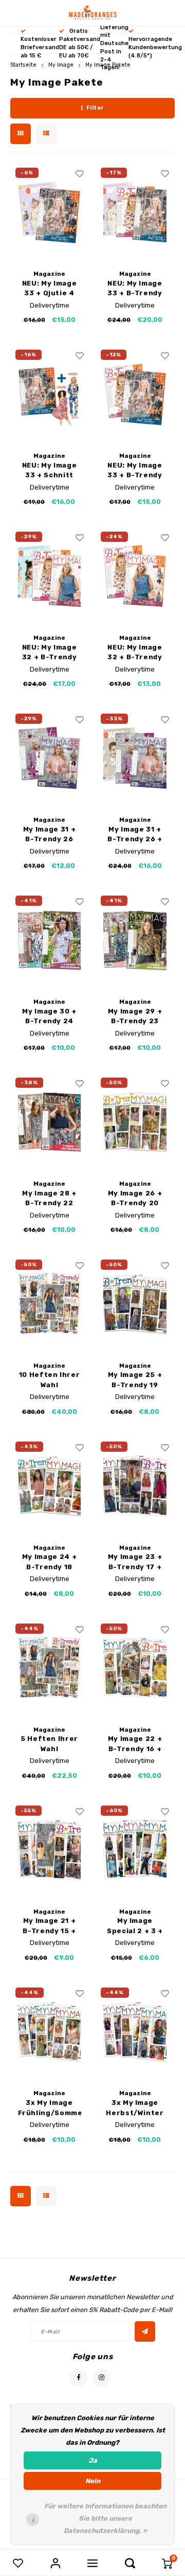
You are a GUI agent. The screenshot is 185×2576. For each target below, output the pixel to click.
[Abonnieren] (145, 2331)
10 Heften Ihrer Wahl (50, 1380)
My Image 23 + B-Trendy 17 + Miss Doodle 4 (135, 1562)
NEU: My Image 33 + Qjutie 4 (49, 288)
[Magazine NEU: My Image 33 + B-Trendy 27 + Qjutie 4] (135, 212)
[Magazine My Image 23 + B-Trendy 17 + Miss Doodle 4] (135, 1486)
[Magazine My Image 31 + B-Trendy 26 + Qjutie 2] (135, 758)
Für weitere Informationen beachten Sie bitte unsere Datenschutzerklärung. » (105, 2518)
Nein (93, 2481)
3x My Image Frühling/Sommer (50, 2108)
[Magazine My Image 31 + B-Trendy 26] (50, 758)
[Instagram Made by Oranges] (101, 2378)
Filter (95, 108)
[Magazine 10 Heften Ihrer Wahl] (50, 1304)
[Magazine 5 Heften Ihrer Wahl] (50, 1668)
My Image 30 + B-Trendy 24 (49, 1016)
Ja (93, 2460)
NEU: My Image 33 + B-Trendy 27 (135, 471)
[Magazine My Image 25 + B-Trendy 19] (135, 1304)
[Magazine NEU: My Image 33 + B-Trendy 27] (135, 394)
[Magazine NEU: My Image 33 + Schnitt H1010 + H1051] (50, 394)
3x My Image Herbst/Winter (135, 2108)
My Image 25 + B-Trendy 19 (135, 1380)
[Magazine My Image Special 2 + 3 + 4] (135, 1850)
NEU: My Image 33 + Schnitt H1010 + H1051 (49, 471)
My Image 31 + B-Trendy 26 (49, 834)
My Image (61, 65)
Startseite (23, 65)
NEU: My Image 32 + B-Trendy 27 (135, 653)
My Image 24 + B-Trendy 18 (49, 1562)
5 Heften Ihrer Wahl (49, 1744)
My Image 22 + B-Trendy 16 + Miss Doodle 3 (135, 1744)
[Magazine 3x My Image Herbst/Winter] (135, 2032)
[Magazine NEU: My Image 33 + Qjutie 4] (50, 212)
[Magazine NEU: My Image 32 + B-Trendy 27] (135, 576)
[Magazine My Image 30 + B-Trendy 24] (50, 940)
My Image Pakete (108, 65)
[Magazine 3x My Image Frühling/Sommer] (50, 2032)
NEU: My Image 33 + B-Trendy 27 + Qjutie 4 (135, 289)
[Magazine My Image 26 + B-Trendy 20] (135, 1122)
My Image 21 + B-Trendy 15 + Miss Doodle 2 (49, 1926)
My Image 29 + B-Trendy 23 (135, 1016)
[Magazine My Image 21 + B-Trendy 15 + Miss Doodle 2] (50, 1850)
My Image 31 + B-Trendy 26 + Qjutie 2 (135, 835)
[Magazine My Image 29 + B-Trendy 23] (135, 940)
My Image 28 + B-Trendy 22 (49, 1198)
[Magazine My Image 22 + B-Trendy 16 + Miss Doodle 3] (135, 1668)
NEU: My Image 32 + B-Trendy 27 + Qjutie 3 (49, 653)
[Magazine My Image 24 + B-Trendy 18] (50, 1486)
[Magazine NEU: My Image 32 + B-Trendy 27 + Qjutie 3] (50, 576)
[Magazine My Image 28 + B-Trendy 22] (50, 1122)
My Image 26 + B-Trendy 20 (135, 1198)
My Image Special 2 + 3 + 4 (135, 1926)
